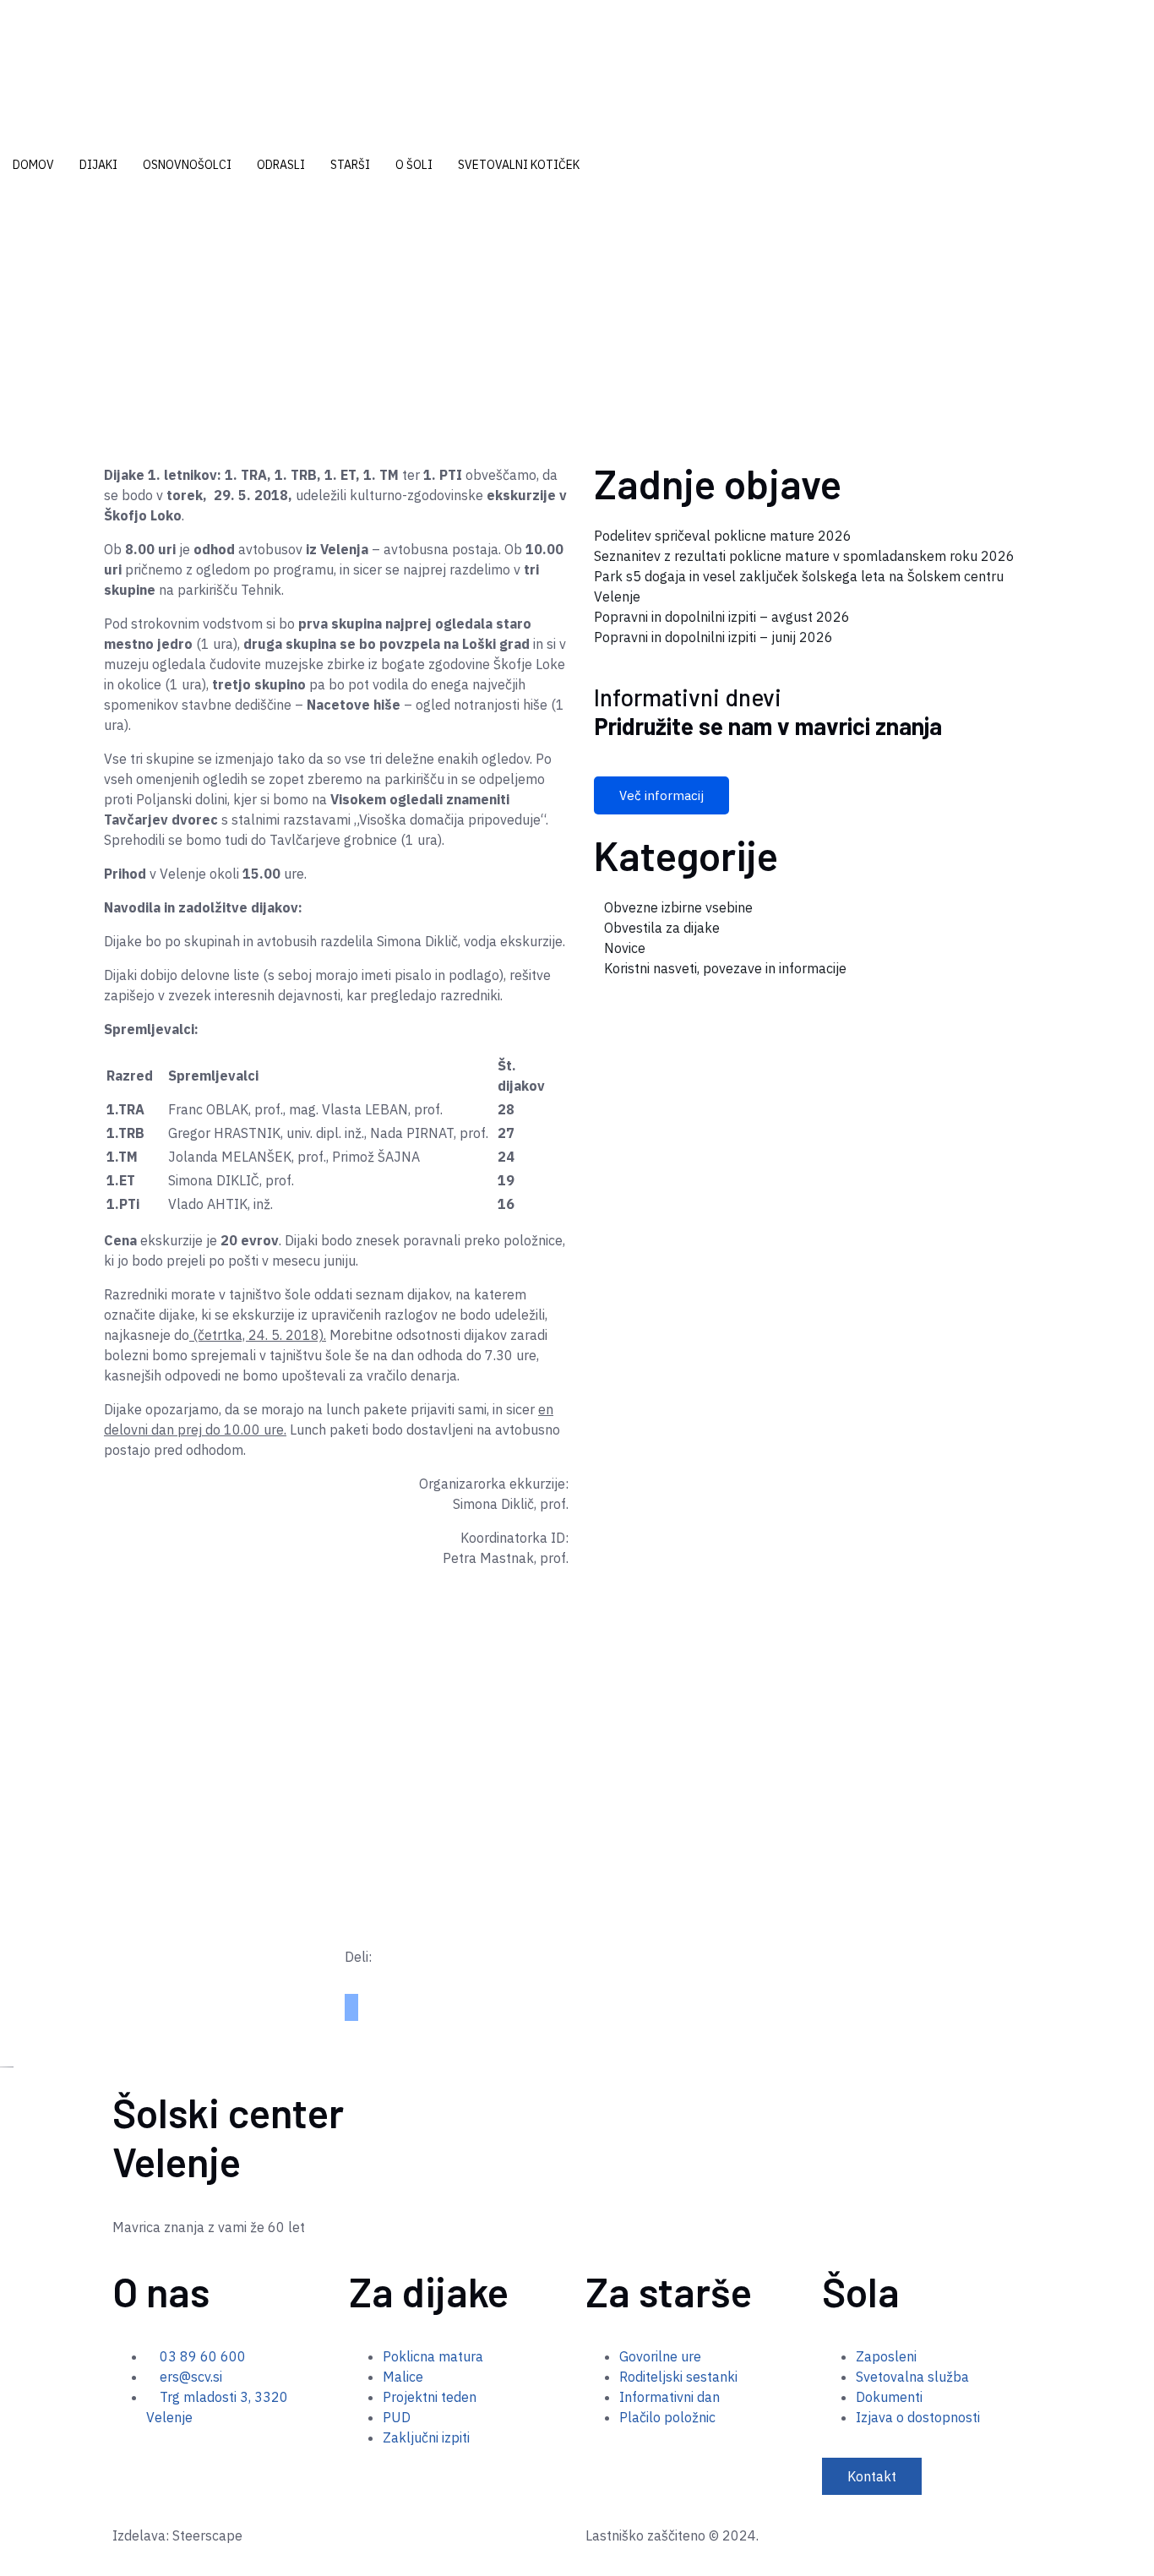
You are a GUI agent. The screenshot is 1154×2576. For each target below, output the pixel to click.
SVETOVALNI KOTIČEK (519, 165)
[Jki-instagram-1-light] (153, 2466)
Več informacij (661, 795)
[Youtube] (136, 2466)
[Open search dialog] (5, 218)
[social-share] (351, 2001)
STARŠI (350, 165)
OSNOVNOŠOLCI (187, 165)
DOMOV (33, 165)
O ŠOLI (414, 165)
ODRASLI (281, 165)
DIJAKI (98, 165)
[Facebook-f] (119, 2466)
